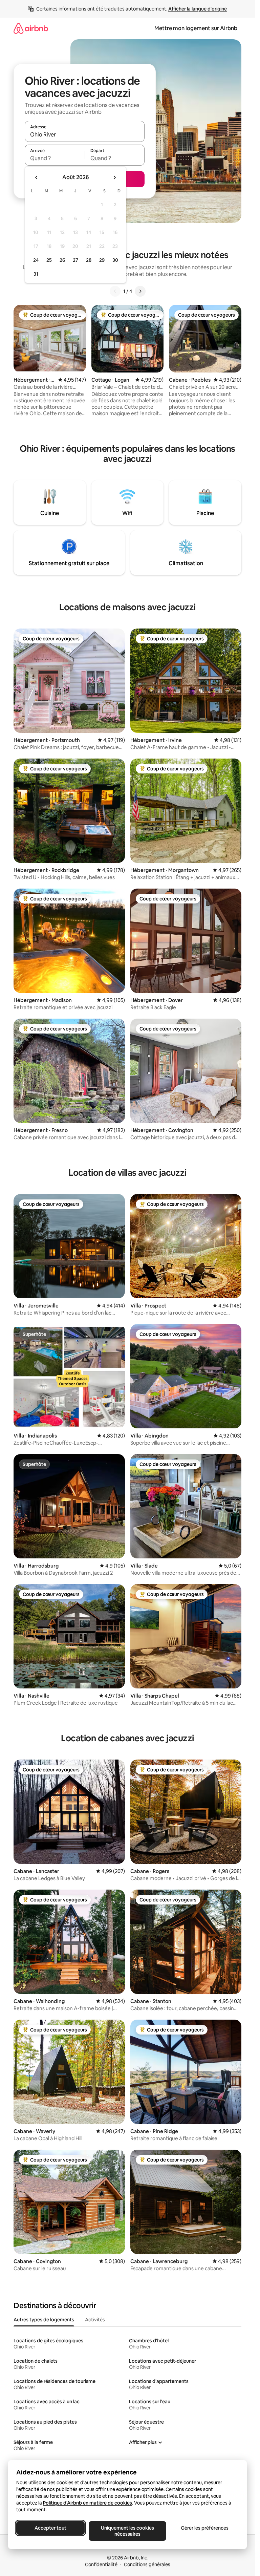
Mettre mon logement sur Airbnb (196, 28)
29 (102, 260)
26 (62, 260)
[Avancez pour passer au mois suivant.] (114, 177)
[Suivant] (140, 291)
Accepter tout (50, 2528)
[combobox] (85, 134)
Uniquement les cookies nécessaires (127, 2531)
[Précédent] (115, 291)
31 (36, 274)
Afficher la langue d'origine (198, 9)
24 (36, 260)
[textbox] (55, 158)
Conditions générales (147, 2564)
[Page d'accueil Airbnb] (31, 28)
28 (89, 260)
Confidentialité (101, 2564)
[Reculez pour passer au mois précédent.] (37, 177)
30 (115, 260)
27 (75, 260)
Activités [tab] (95, 2320)
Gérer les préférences (205, 2528)
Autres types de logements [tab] (44, 2320)
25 (49, 260)
